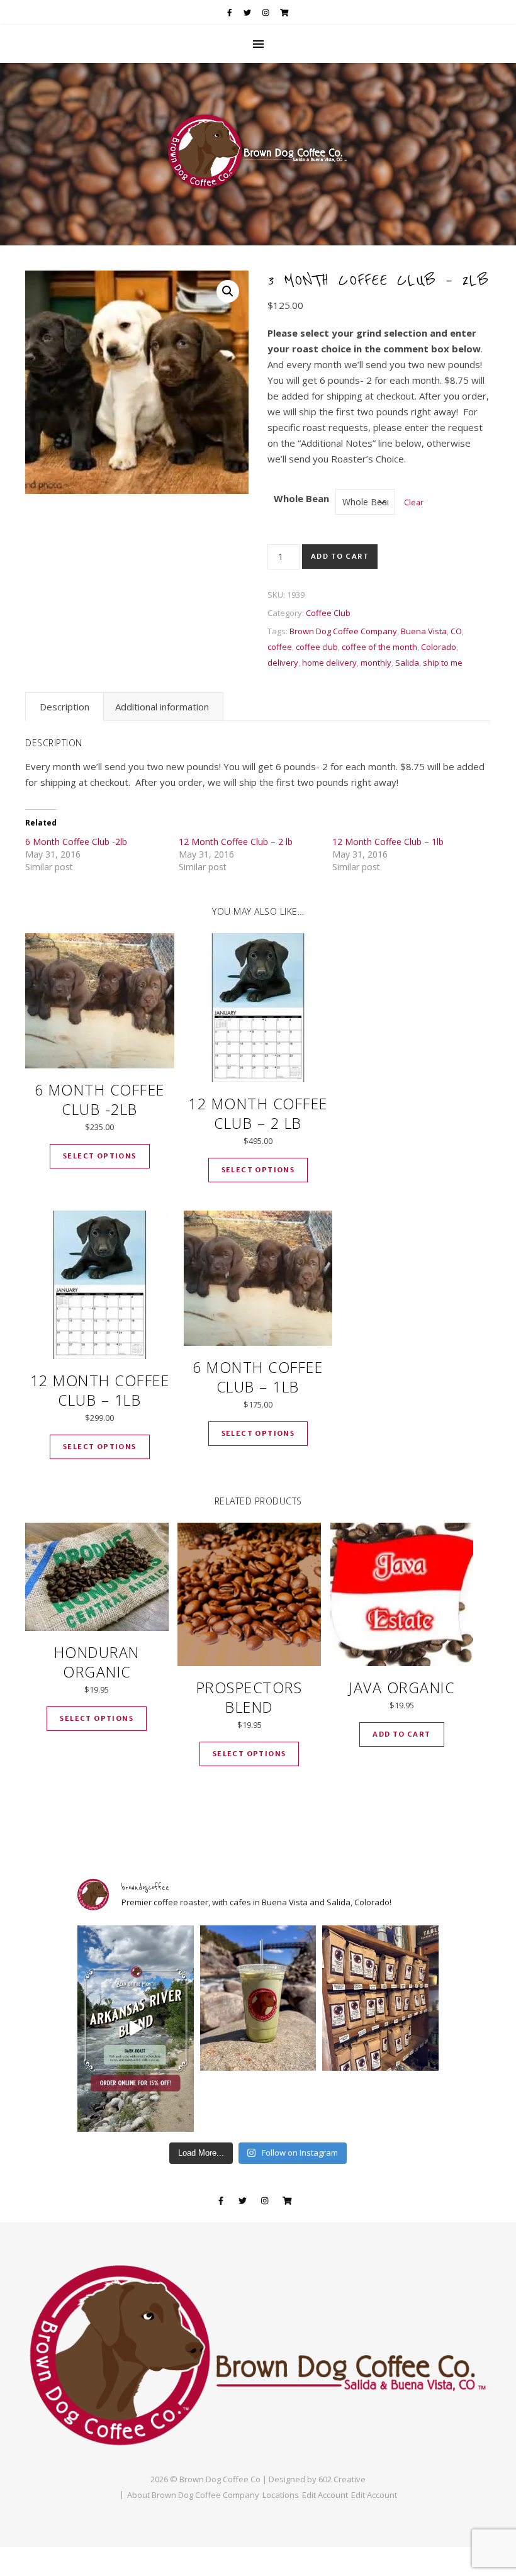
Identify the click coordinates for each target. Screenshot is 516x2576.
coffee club (317, 647)
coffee (280, 647)
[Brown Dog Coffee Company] (258, 154)
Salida (407, 663)
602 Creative (342, 2479)
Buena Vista (424, 631)
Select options (100, 1156)
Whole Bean (301, 498)
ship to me (443, 663)
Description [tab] (64, 707)
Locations (281, 2495)
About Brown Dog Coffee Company (193, 2495)
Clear (414, 502)
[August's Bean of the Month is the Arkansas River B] (136, 2029)
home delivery (329, 663)
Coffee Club (328, 613)
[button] (228, 291)
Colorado (439, 647)
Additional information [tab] (162, 707)
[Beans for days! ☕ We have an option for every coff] (380, 1998)
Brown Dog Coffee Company (343, 631)
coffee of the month (379, 647)
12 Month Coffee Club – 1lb (388, 842)
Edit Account (325, 2495)
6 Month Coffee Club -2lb (76, 842)
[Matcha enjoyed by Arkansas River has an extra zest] (258, 1998)
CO (456, 631)
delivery (283, 663)
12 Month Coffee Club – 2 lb (236, 842)
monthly (376, 663)
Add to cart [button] (401, 1734)
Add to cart (340, 556)
